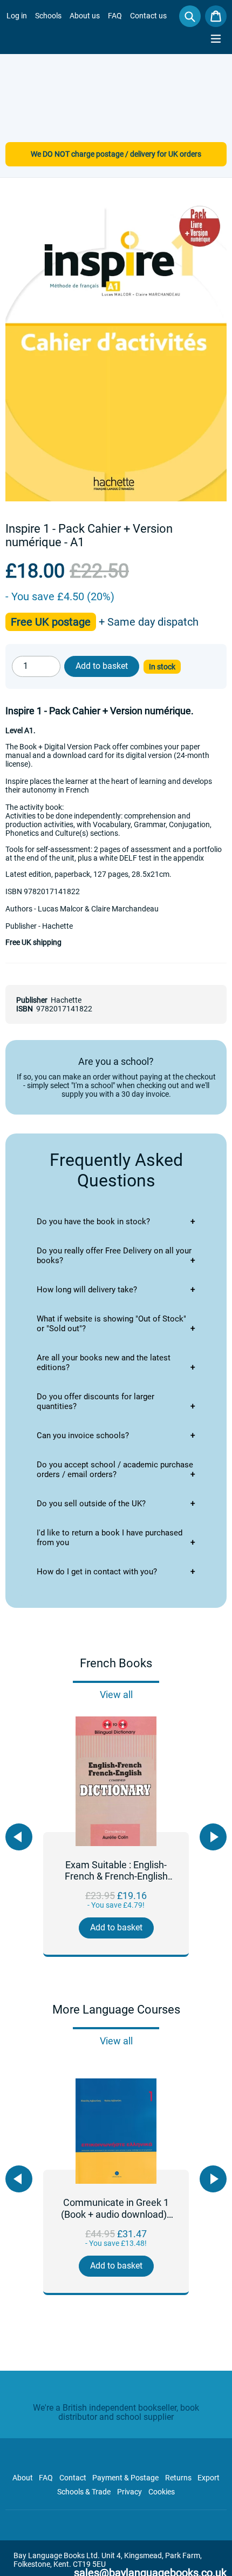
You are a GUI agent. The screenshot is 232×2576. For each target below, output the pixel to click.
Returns (178, 2478)
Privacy (129, 2492)
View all (116, 1695)
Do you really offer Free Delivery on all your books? (114, 1256)
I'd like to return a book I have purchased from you (110, 1538)
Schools (48, 16)
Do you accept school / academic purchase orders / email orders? (115, 1470)
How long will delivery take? (87, 1290)
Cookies (162, 2492)
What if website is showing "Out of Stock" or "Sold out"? (111, 1324)
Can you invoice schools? (83, 1435)
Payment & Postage (125, 2478)
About (23, 2478)
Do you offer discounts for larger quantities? (95, 1401)
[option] (116, 1837)
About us (85, 16)
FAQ (115, 16)
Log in (17, 16)
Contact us (148, 16)
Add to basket (116, 1927)
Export (209, 2478)
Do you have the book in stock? (93, 1222)
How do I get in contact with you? (97, 1572)
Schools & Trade (84, 2492)
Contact (73, 2478)
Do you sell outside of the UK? (91, 1504)
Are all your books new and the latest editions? (104, 1363)
